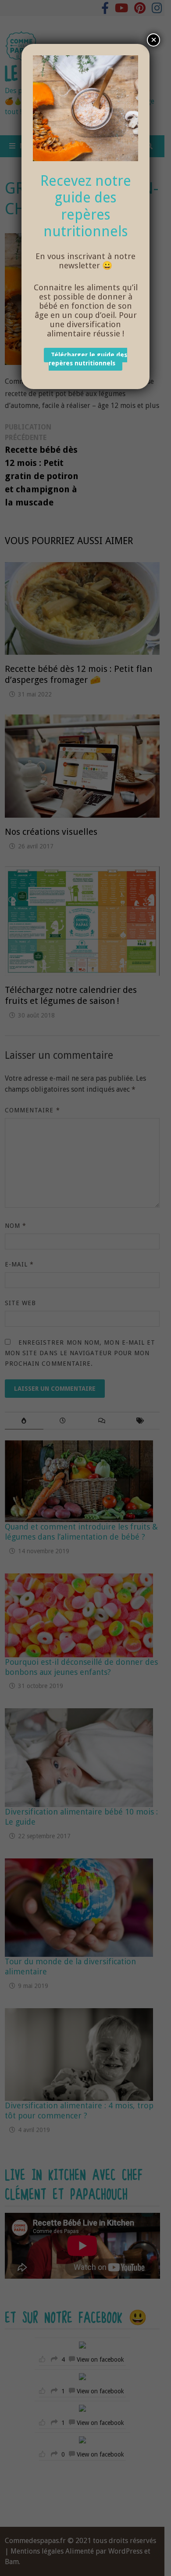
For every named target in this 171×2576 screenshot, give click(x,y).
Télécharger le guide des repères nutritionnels (88, 359)
